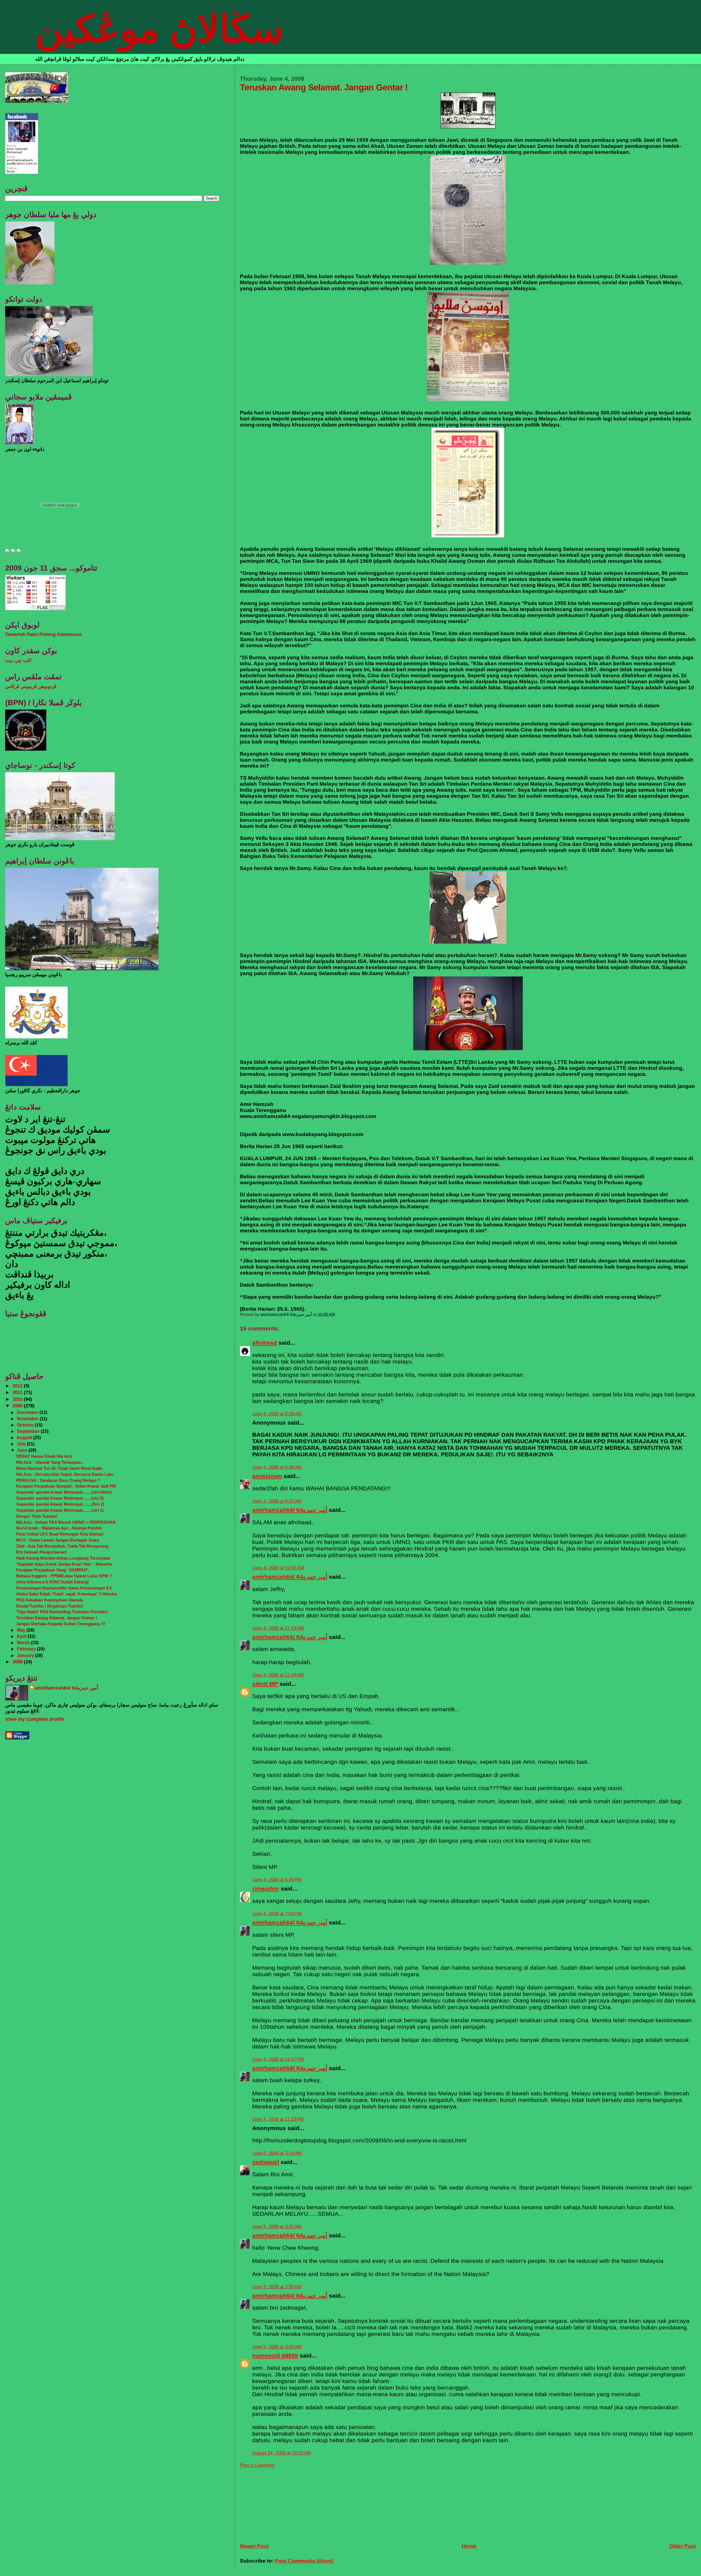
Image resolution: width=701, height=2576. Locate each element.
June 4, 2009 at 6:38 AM (277, 1467)
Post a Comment (257, 2465)
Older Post (683, 2546)
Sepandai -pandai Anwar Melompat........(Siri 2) (60, 1504)
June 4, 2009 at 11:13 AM (278, 1628)
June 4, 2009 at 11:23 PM (278, 2119)
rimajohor (266, 1888)
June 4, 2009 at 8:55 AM (277, 1501)
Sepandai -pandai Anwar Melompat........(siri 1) (60, 1510)
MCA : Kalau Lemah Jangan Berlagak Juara (58, 1540)
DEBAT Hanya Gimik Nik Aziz (44, 1456)
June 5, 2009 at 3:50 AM (277, 2227)
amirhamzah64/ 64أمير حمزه (290, 1510)
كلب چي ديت (18, 660)
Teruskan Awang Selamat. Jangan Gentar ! (57, 1618)
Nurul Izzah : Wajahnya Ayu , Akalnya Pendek (59, 1528)
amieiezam (267, 1476)
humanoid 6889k (275, 2355)
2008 (18, 1662)
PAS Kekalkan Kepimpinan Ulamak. (50, 1600)
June (23, 1450)
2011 (18, 1392)
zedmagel (266, 2162)
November (28, 1419)
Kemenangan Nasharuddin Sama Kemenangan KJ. (64, 1588)
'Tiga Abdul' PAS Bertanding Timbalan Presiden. (62, 1612)
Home (469, 2546)
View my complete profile (35, 1719)
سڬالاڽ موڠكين (159, 29)
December (28, 1412)
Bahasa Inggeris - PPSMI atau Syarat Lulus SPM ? (64, 1576)
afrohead (265, 1343)
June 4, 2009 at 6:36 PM (277, 1880)
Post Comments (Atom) (304, 2561)
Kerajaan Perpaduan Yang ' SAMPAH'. (53, 1570)
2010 (18, 1399)
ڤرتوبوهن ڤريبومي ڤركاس (31, 686)
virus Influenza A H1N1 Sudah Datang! (53, 1582)
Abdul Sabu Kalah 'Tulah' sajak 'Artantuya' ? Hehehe (66, 1594)
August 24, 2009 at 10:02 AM (281, 2453)
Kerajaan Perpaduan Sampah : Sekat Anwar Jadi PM (66, 1486)
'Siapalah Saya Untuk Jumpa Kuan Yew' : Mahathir (64, 1564)
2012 (18, 1386)
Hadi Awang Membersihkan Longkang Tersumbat (63, 1558)
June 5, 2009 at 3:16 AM (277, 2153)
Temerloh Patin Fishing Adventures (43, 634)
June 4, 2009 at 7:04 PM (277, 1914)
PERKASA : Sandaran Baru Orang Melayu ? (58, 1480)
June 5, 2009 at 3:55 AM (277, 2347)
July (22, 1444)
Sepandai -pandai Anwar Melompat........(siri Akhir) (64, 1492)
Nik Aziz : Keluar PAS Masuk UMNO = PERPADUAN (66, 1522)
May (22, 1630)
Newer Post (254, 2546)
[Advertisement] (281, 2502)
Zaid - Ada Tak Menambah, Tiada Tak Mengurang (62, 1546)
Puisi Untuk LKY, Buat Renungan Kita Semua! (60, 1534)
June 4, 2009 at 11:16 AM (278, 1675)
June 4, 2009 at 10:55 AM (278, 1568)
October (26, 1425)
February (27, 1649)
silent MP (265, 1684)
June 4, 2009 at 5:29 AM (277, 1414)
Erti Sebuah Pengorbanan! (41, 1552)
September (29, 1431)
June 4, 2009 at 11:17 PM (278, 2059)
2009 (18, 1406)
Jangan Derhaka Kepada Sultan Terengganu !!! (61, 1624)
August (25, 1437)
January (26, 1655)
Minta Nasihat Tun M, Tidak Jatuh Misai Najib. (60, 1468)
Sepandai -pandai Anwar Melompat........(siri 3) (60, 1498)
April (22, 1636)
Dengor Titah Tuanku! (37, 1516)
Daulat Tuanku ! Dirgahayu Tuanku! (50, 1606)
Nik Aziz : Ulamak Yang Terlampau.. (50, 1462)
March (24, 1643)
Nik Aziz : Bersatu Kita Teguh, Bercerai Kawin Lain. (65, 1474)
